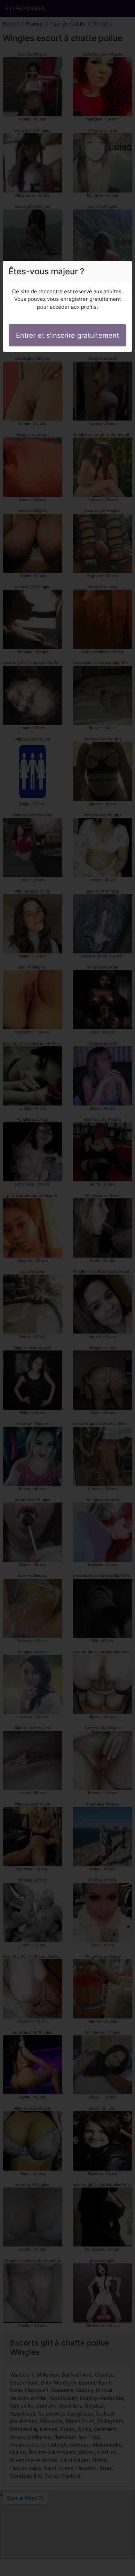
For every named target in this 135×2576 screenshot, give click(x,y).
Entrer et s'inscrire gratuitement (67, 335)
